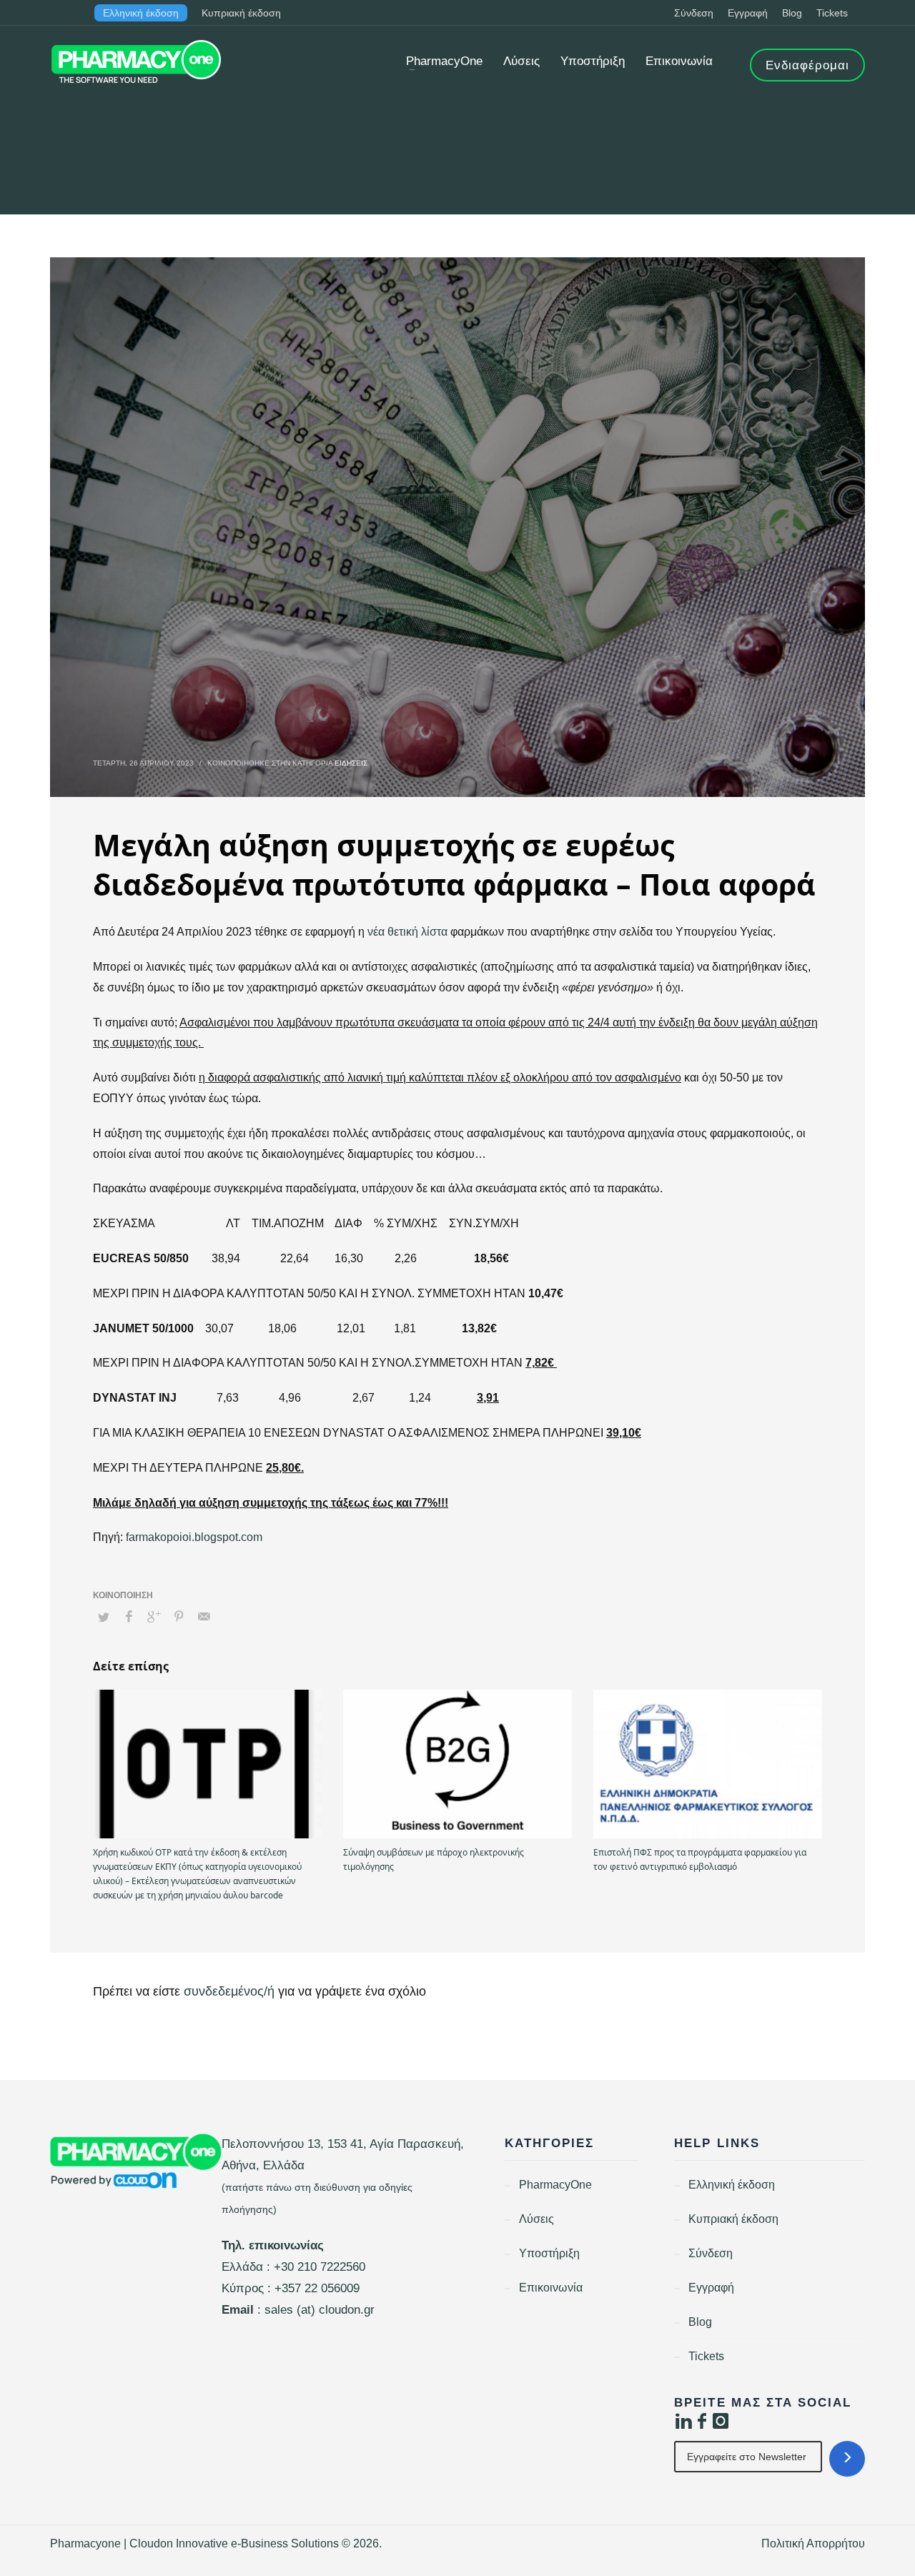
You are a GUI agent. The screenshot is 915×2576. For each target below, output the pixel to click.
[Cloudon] (136, 2161)
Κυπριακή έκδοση (241, 13)
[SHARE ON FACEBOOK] (129, 1617)
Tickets (832, 13)
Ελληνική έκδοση (141, 13)
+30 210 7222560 (320, 2267)
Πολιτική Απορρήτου (813, 2543)
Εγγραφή (748, 13)
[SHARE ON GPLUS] (154, 1617)
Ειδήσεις (351, 763)
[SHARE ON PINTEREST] (179, 1617)
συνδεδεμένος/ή (231, 1991)
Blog (792, 13)
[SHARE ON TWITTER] (104, 1618)
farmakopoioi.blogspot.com (194, 1537)
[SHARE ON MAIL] (204, 1617)
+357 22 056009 (317, 2288)
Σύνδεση (694, 13)
